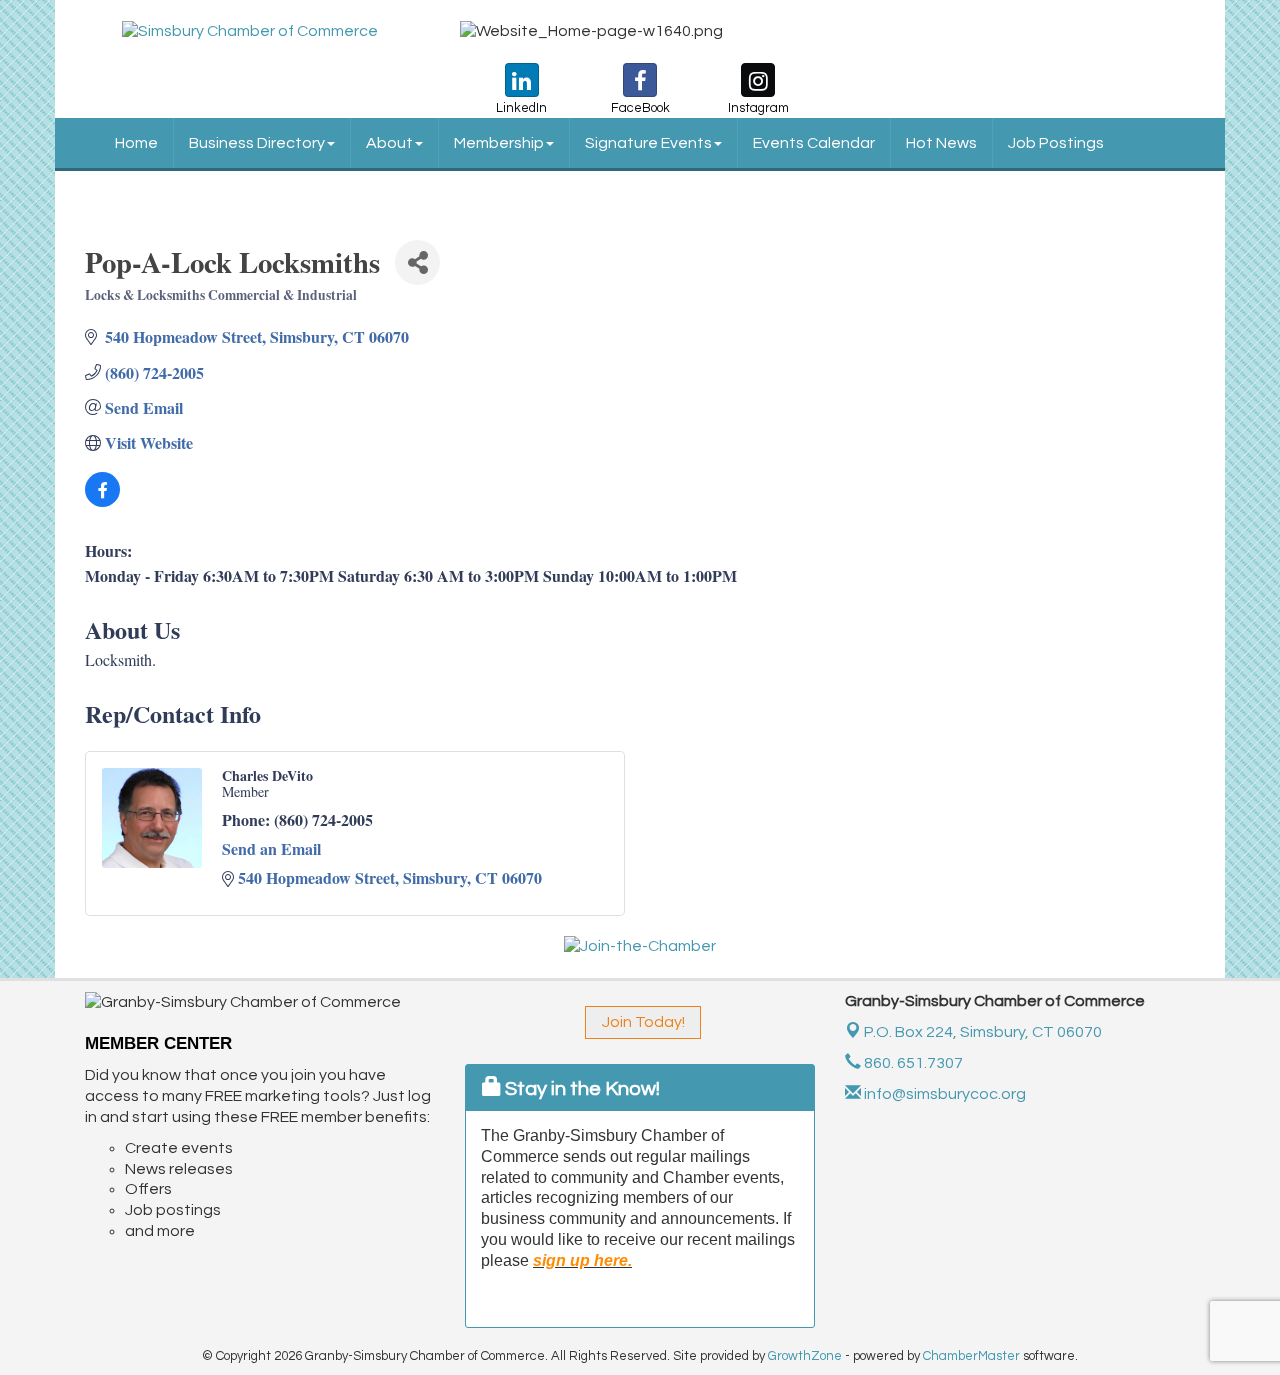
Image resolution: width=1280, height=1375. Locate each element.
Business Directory (257, 143)
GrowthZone (805, 1356)
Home (136, 143)
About (389, 143)
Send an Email (271, 848)
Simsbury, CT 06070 (983, 1032)
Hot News (941, 143)
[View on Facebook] (102, 500)
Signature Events (648, 143)
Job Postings (1056, 143)
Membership (499, 143)
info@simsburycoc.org (943, 1094)
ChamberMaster (971, 1356)
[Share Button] (417, 262)
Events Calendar (814, 143)
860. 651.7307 (912, 1063)
